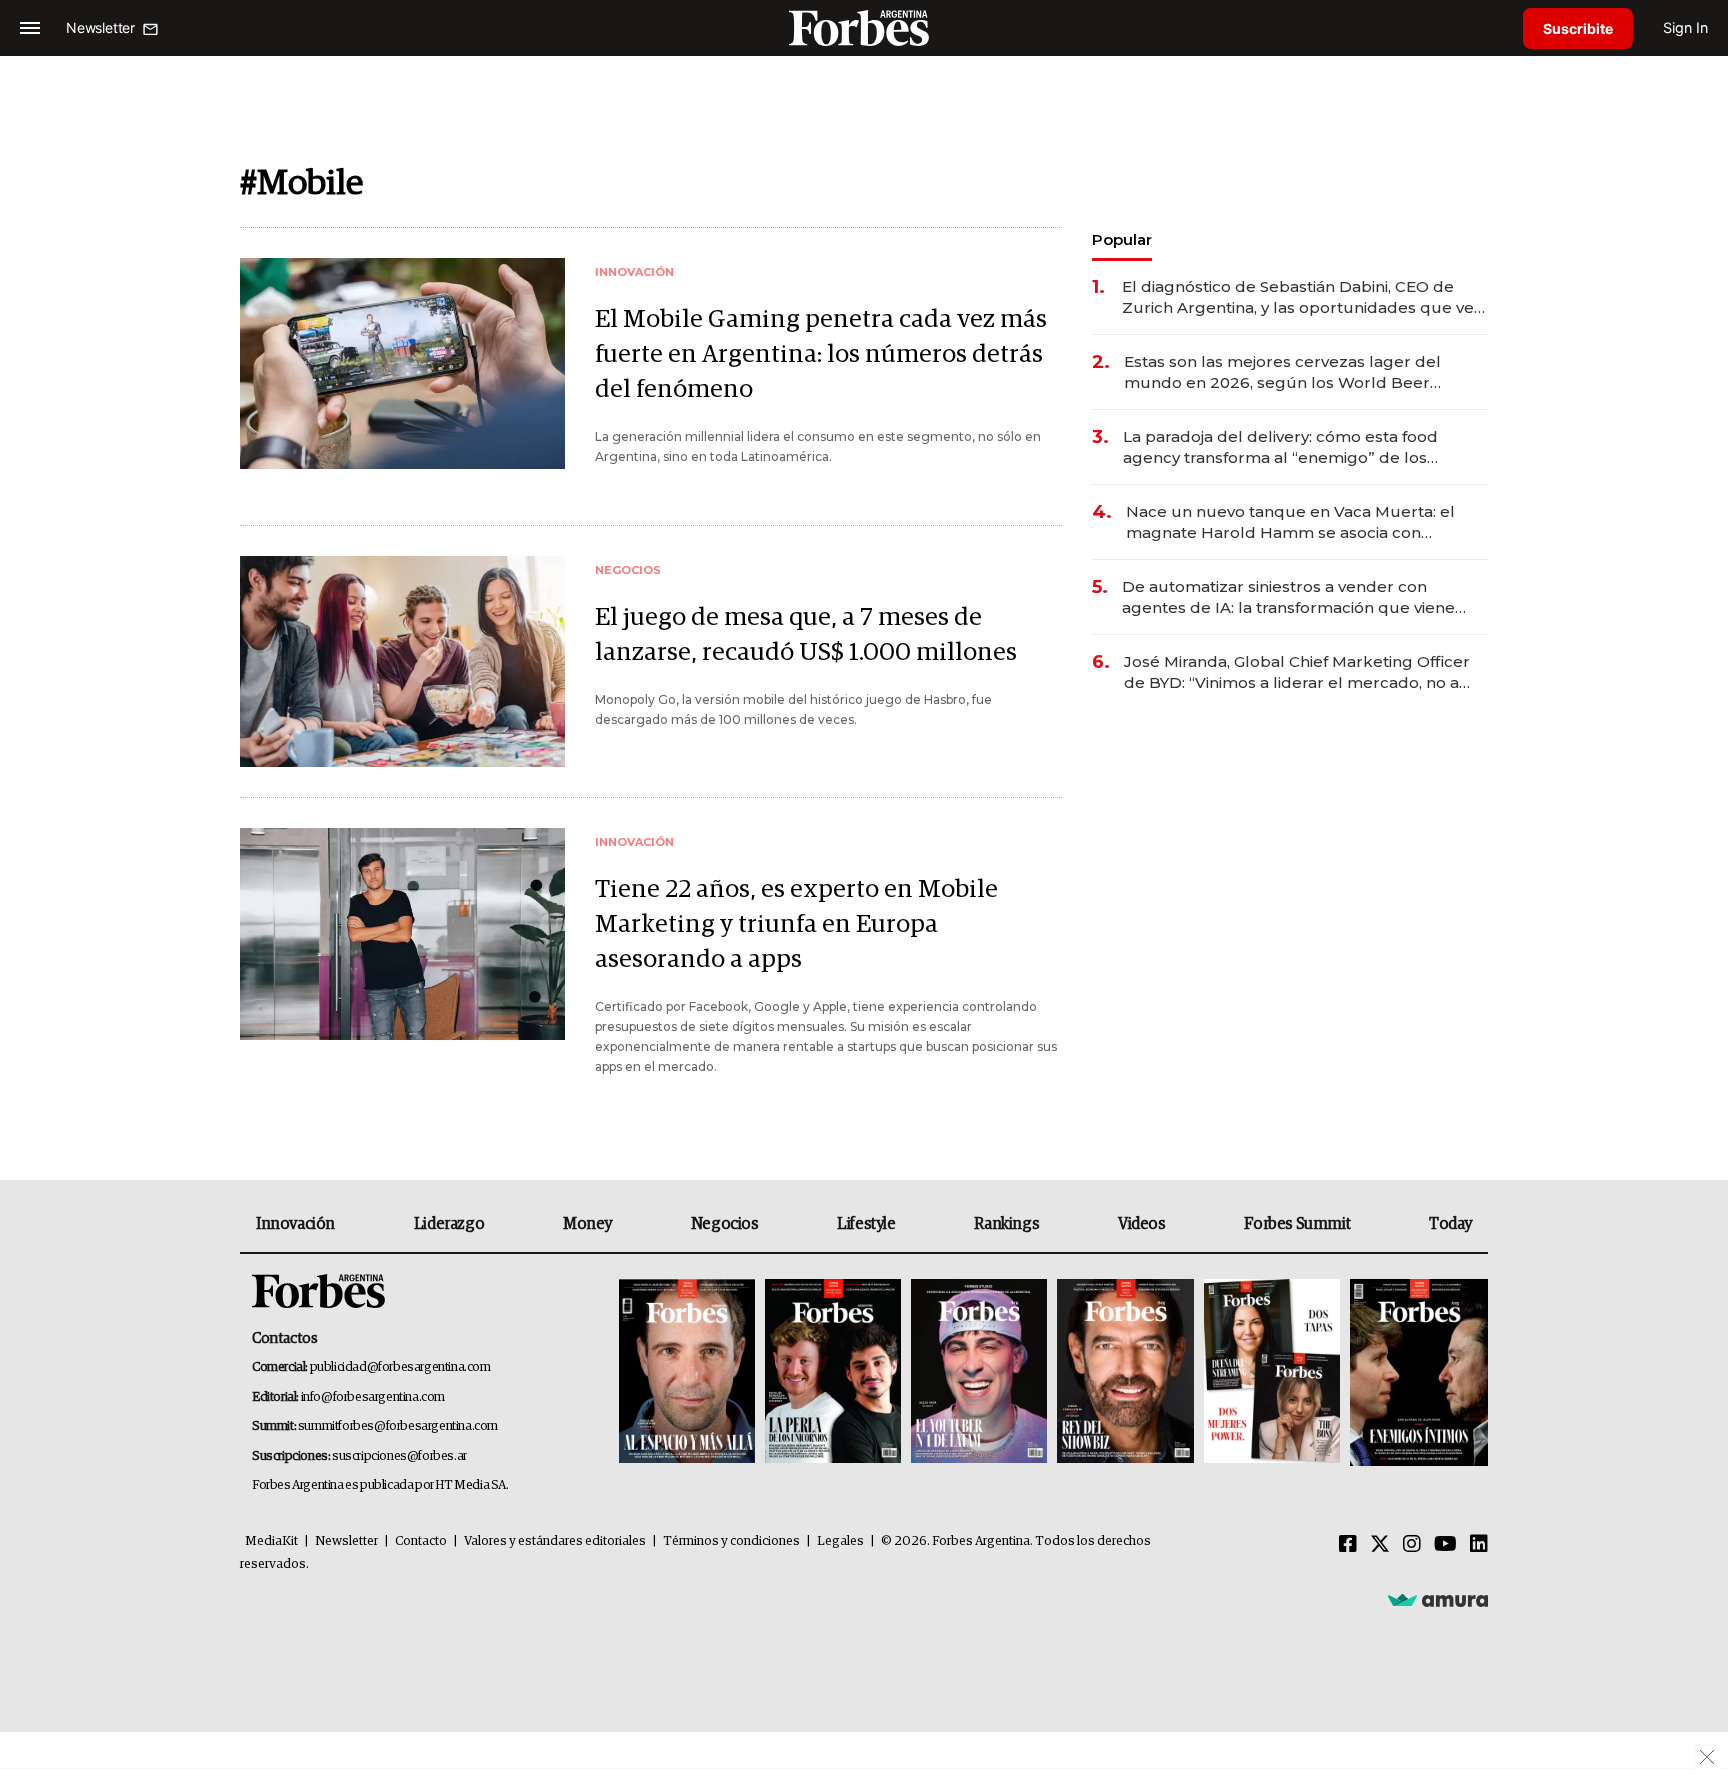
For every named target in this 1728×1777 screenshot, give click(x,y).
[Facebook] (1348, 1545)
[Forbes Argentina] (864, 27)
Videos (1142, 1224)
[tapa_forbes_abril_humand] (833, 1372)
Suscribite (1578, 28)
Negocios (725, 1224)
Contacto (421, 1541)
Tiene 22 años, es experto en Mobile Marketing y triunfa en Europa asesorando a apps (796, 924)
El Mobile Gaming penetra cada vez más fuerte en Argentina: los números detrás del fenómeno (821, 354)
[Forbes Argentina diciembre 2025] (1125, 1372)
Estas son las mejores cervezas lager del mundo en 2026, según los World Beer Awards (1282, 372)
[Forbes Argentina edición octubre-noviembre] (1272, 1372)
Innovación (295, 1224)
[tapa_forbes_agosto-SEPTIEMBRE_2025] (1416, 1372)
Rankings (1006, 1224)
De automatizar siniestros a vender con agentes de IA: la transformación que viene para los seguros (1288, 597)
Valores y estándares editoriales (555, 1541)
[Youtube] (1445, 1545)
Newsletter (346, 1541)
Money (587, 1224)
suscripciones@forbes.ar (399, 1456)
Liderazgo (449, 1224)
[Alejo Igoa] (979, 1372)
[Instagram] (1412, 1545)
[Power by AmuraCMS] (1438, 1600)
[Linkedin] (1479, 1545)
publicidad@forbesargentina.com (400, 1367)
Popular (1122, 239)
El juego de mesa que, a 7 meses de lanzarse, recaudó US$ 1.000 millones (806, 635)
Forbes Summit (1297, 1224)
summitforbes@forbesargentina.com (398, 1426)
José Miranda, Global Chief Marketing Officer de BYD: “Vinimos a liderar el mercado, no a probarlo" (1297, 672)
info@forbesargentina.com (373, 1397)
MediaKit (271, 1541)
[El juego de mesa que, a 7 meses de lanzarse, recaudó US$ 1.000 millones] (402, 661)
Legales (840, 1541)
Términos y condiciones (731, 1541)
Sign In (1685, 27)
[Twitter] (1380, 1545)
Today (1450, 1224)
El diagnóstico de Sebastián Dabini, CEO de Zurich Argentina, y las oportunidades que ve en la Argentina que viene (1298, 297)
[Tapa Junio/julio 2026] (687, 1372)
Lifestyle (866, 1224)
